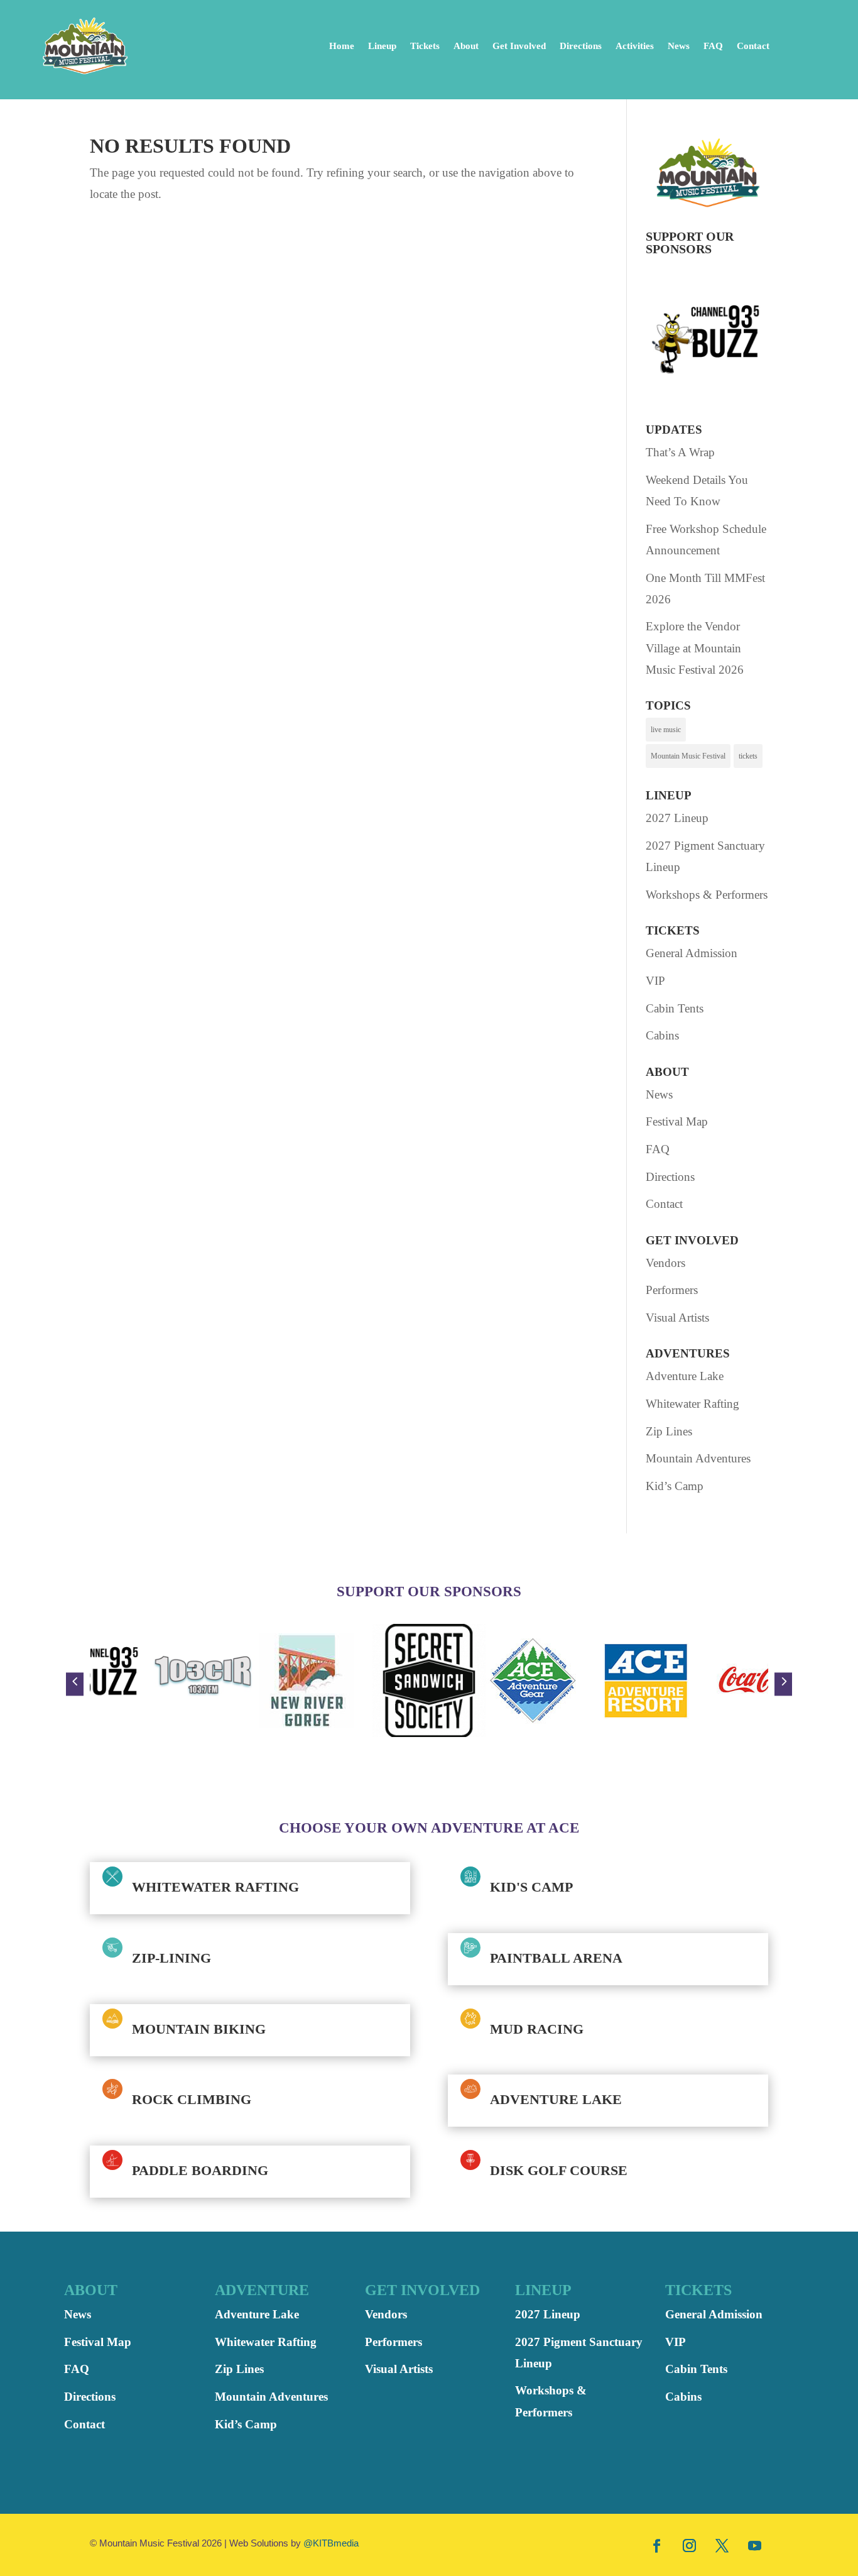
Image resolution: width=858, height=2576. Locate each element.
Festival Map (677, 1121)
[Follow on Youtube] (755, 2545)
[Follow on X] (722, 2545)
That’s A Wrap (680, 452)
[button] (75, 1684)
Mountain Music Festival (688, 756)
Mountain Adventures (698, 1458)
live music (666, 730)
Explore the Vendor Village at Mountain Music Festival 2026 (695, 648)
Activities (635, 46)
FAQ (713, 46)
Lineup (382, 46)
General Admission (692, 953)
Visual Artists (677, 1318)
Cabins (662, 1035)
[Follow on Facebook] (657, 2545)
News (679, 46)
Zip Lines (669, 1431)
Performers (672, 1290)
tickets (748, 756)
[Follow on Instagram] (690, 2545)
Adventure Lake (685, 1376)
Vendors (665, 1263)
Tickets (425, 46)
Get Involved (519, 46)
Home (342, 46)
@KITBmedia (331, 2543)
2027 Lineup (677, 818)
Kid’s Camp (675, 1486)
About (466, 46)
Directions (581, 46)
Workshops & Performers (707, 895)
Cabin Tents (675, 1008)
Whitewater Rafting (692, 1404)
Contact (753, 46)
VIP (655, 981)
